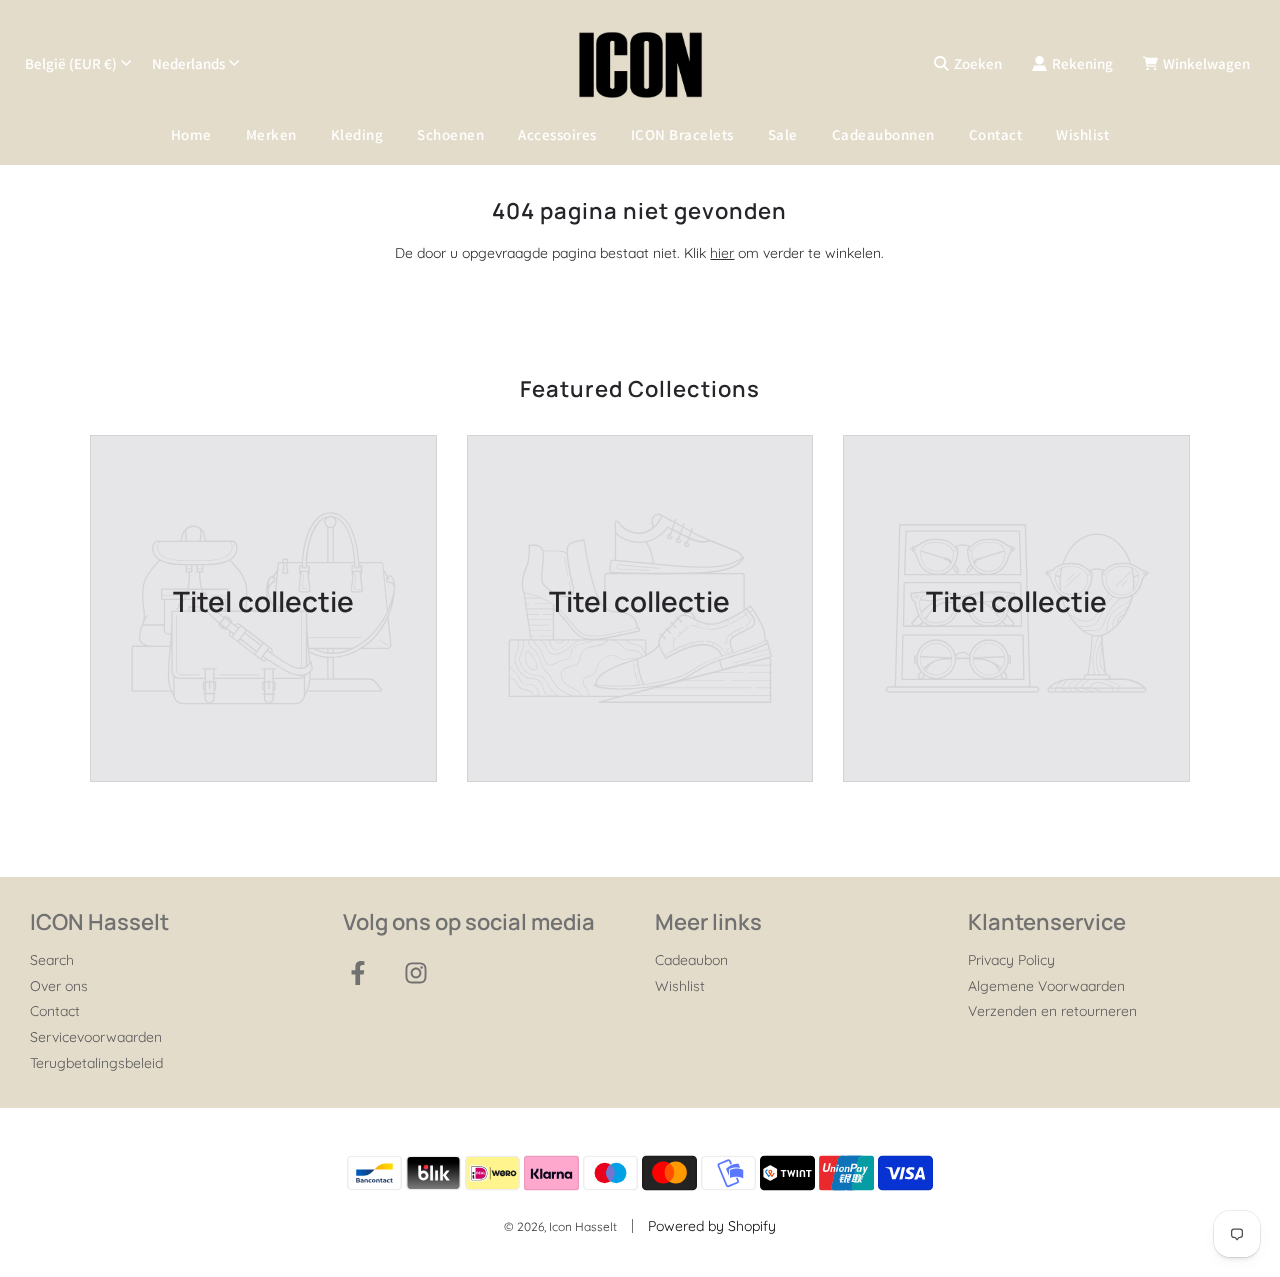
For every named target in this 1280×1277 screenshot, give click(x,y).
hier (722, 253)
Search (52, 960)
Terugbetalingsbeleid (96, 1063)
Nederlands (188, 63)
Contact (996, 134)
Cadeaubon (691, 960)
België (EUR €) (71, 63)
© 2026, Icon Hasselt (560, 1226)
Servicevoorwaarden (96, 1037)
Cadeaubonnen (883, 134)
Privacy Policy (1011, 960)
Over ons (59, 986)
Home (191, 134)
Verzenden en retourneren (1052, 1011)
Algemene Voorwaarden (1046, 986)
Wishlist (1082, 134)
